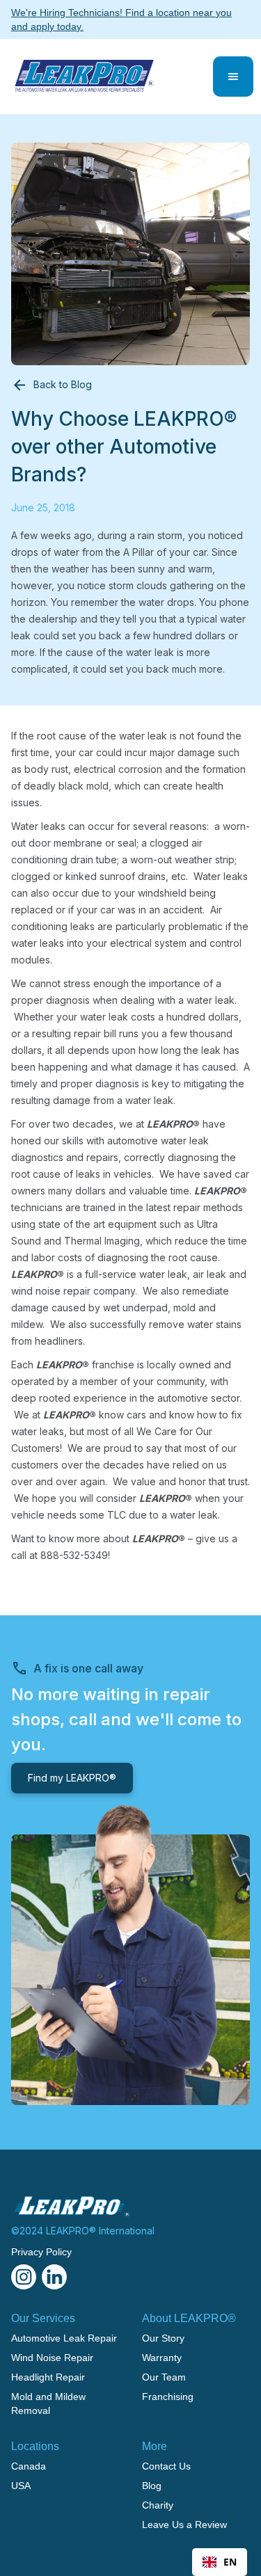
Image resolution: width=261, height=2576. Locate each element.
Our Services (43, 2318)
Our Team (164, 2377)
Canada (29, 2466)
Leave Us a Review (184, 2525)
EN (230, 2562)
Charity (158, 2505)
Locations (35, 2446)
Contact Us (166, 2466)
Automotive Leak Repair (64, 2338)
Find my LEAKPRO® (72, 1778)
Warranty (162, 2358)
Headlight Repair (48, 2377)
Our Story (163, 2338)
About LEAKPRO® (189, 2318)
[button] (233, 77)
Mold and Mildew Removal (48, 2403)
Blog (152, 2486)
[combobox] (220, 2562)
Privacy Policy (41, 2252)
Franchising (168, 2397)
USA (21, 2486)
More (155, 2446)
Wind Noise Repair (52, 2358)
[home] (81, 77)
